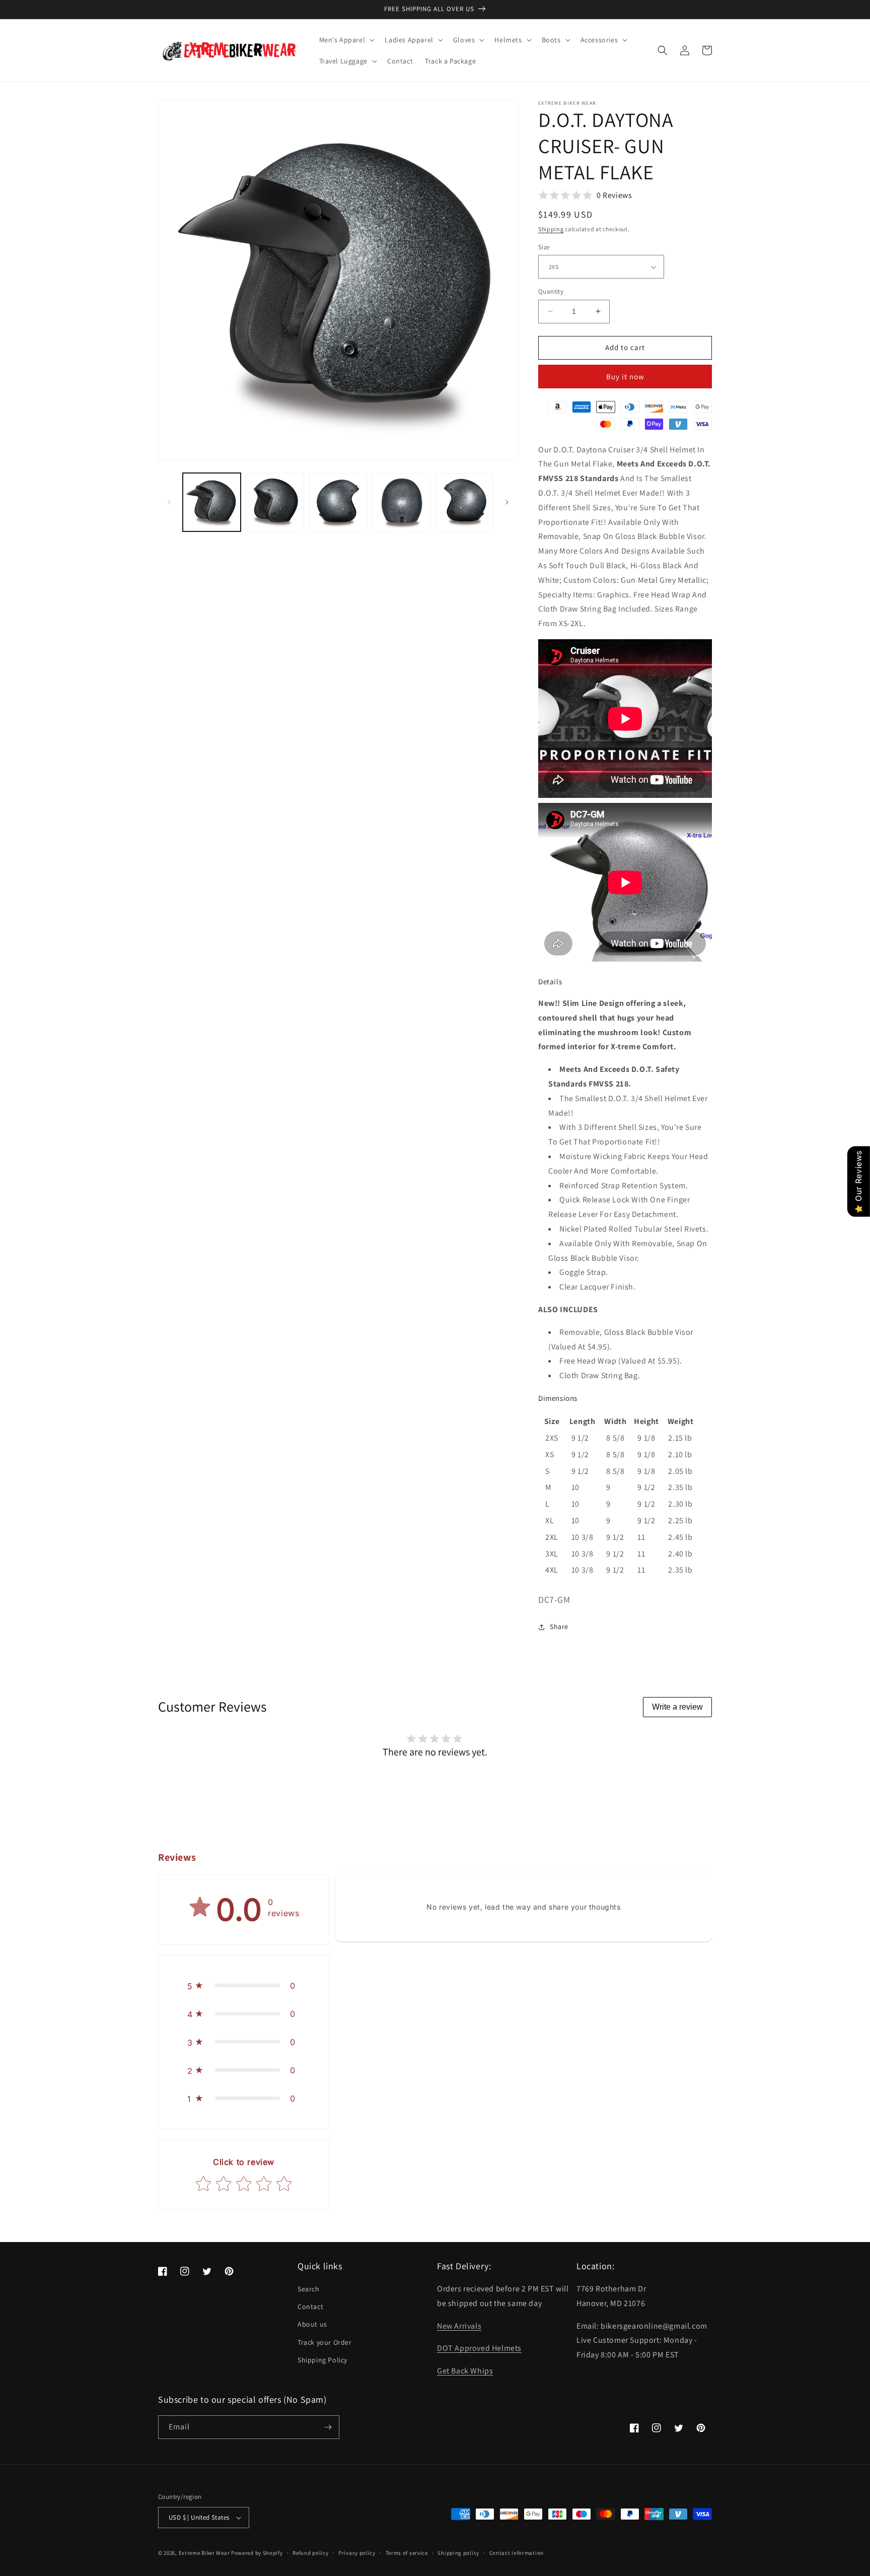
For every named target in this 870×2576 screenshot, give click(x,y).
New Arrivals (459, 2326)
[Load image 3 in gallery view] (338, 502)
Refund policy (310, 2553)
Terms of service (407, 2553)
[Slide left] (169, 502)
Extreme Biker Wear (204, 2553)
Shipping (551, 229)
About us (312, 2324)
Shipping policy (458, 2553)
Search (309, 2289)
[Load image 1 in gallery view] (212, 502)
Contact (310, 2307)
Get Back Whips (465, 2371)
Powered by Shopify (257, 2553)
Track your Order (325, 2342)
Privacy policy (357, 2553)
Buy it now (625, 377)
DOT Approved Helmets (479, 2348)
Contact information (517, 2553)
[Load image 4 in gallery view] (401, 502)
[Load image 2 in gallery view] (275, 502)
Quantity (551, 291)
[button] (346, 40)
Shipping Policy (322, 2360)
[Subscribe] (328, 2427)
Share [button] (559, 1626)
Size (544, 247)
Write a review (677, 1707)
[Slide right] (507, 502)
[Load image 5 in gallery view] (464, 502)
